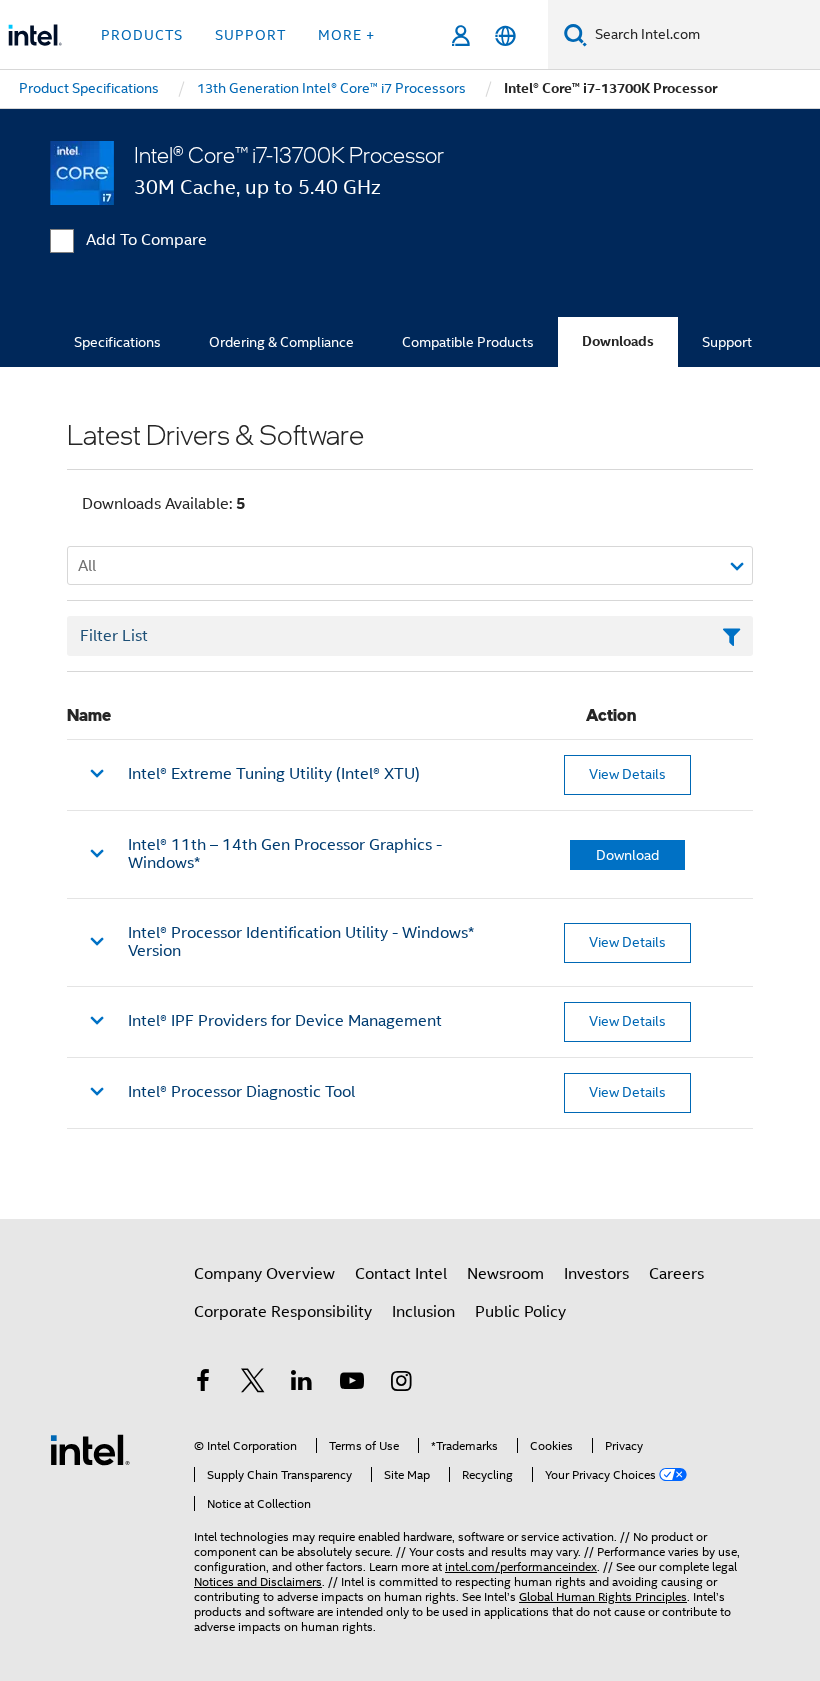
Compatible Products (468, 342)
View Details (627, 774)
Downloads (618, 341)
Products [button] (142, 35)
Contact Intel (401, 1274)
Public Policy (520, 1312)
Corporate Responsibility (283, 1312)
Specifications (117, 342)
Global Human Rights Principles (603, 1596)
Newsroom (505, 1274)
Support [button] (250, 35)
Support (727, 342)
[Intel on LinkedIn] (302, 1384)
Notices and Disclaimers (258, 1581)
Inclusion (423, 1312)
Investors (596, 1274)
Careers (676, 1274)
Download (627, 855)
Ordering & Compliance (281, 342)
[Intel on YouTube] (352, 1384)
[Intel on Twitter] (253, 1384)
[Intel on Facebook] (203, 1384)
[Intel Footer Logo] (90, 1449)
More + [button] (346, 35)
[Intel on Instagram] (401, 1384)
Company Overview (264, 1274)
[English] (505, 35)
